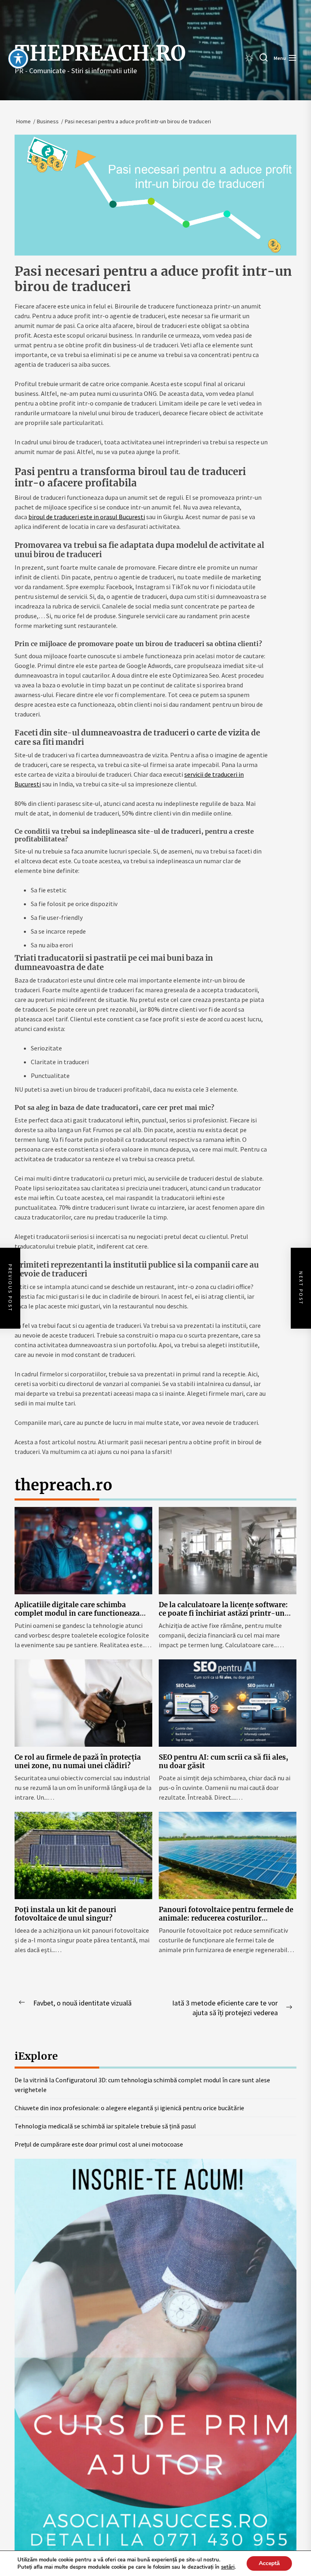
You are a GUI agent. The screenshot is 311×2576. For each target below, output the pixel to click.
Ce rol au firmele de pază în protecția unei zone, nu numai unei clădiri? (78, 1761)
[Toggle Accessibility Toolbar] (18, 59)
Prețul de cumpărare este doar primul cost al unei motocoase (99, 2144)
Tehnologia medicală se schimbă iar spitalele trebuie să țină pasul (105, 2126)
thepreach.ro (100, 53)
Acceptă (269, 2563)
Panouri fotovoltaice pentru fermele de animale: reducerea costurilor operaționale (226, 1918)
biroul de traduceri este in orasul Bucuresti (87, 517)
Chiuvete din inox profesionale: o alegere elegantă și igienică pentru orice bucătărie (129, 2108)
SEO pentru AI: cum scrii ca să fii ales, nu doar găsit (224, 1761)
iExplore (36, 2056)
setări (228, 2567)
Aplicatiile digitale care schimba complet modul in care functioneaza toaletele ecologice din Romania (77, 1613)
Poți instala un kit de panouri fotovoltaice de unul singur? (65, 1914)
